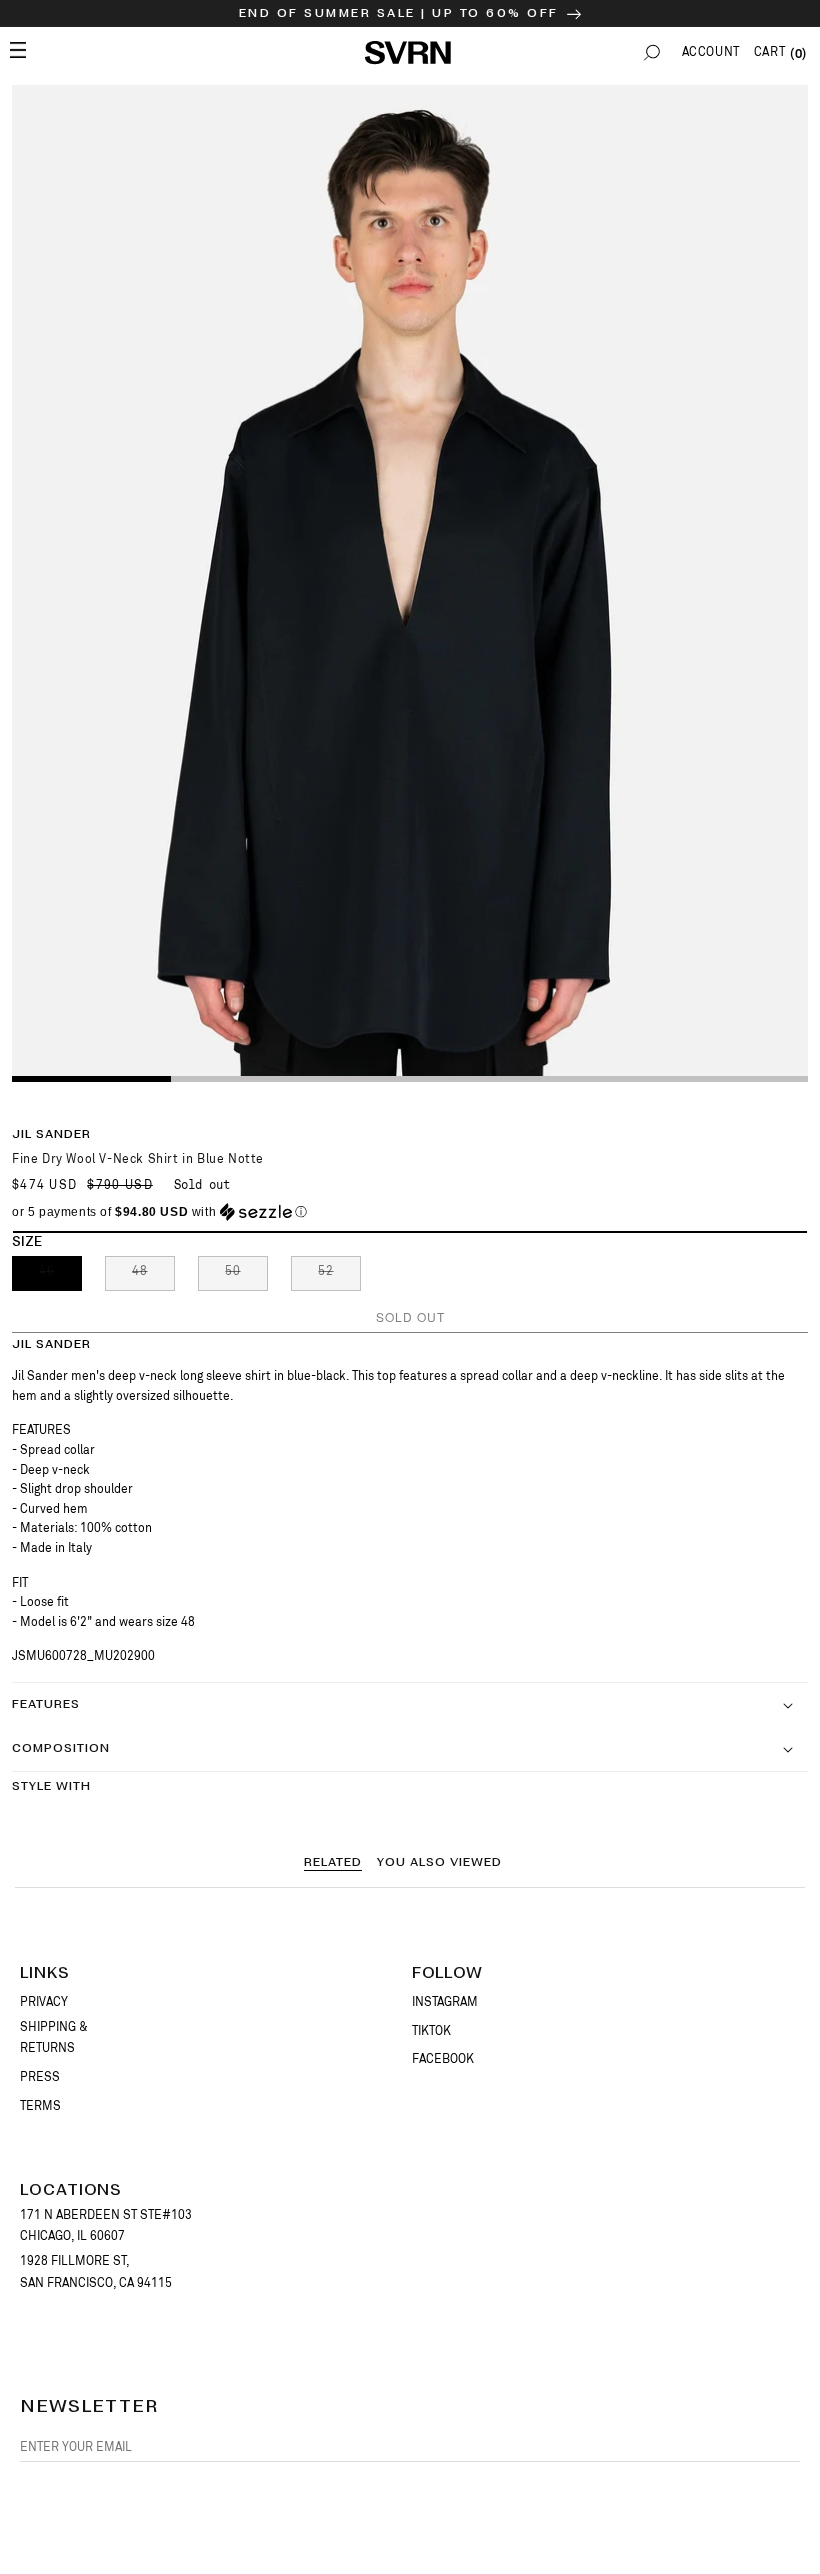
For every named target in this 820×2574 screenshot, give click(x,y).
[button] (652, 52)
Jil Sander (51, 1134)
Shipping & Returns (54, 2038)
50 (246, 1277)
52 (339, 1277)
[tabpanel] (410, 582)
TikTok (431, 2031)
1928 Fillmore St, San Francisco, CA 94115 (96, 2272)
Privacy (44, 2002)
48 (153, 1277)
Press (40, 2077)
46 (60, 1277)
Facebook (443, 2059)
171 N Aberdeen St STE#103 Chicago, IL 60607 (106, 2226)
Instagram (445, 2002)
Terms (40, 2106)
